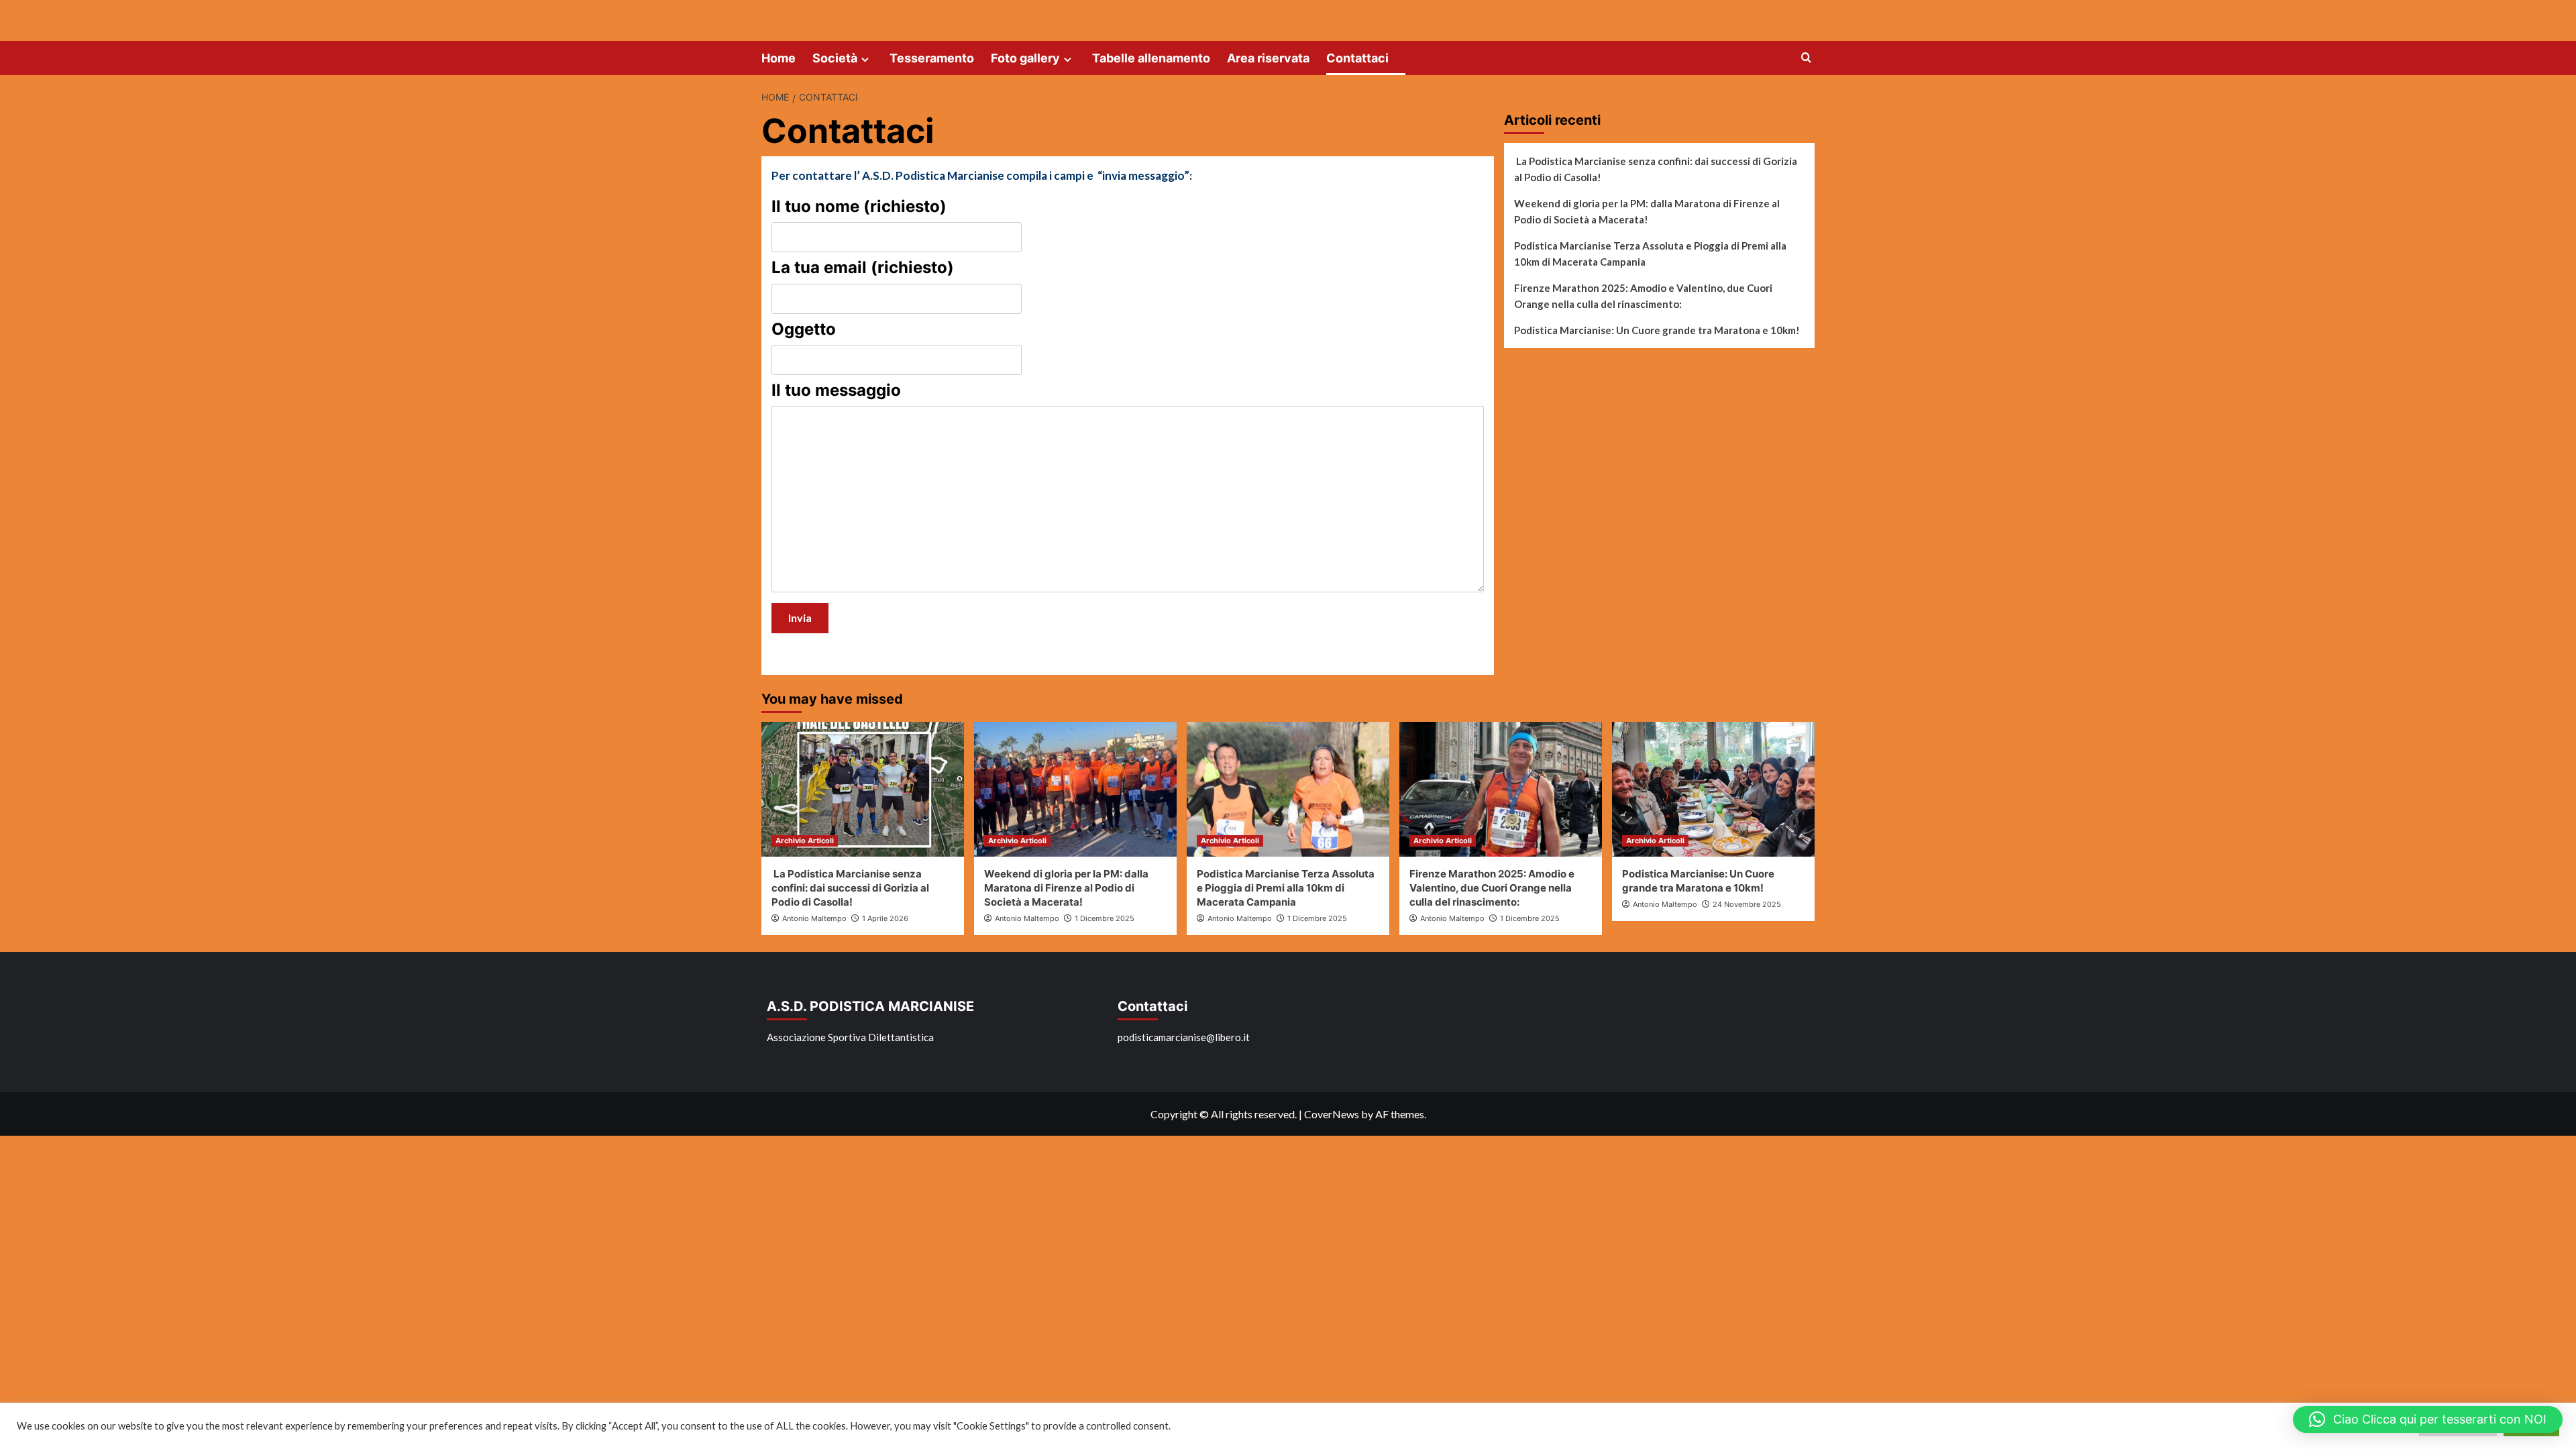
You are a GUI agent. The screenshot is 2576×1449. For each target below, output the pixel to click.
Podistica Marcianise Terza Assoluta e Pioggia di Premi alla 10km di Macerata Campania (1650, 254)
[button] (2428, 1419)
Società (835, 58)
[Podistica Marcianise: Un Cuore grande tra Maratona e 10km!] (1713, 789)
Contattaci (1357, 58)
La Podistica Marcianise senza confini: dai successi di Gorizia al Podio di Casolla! (1656, 169)
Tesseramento (932, 58)
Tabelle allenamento (1151, 58)
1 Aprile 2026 (885, 918)
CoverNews (1332, 1114)
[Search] (1806, 58)
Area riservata (1268, 58)
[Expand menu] (865, 59)
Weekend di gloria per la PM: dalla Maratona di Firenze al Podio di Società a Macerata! (1647, 211)
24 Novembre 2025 (1747, 904)
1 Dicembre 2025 (1105, 918)
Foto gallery (1025, 58)
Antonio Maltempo (814, 918)
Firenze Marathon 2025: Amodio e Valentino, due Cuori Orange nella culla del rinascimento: (1643, 296)
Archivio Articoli (805, 841)
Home (779, 58)
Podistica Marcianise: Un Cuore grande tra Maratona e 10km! (1657, 330)
